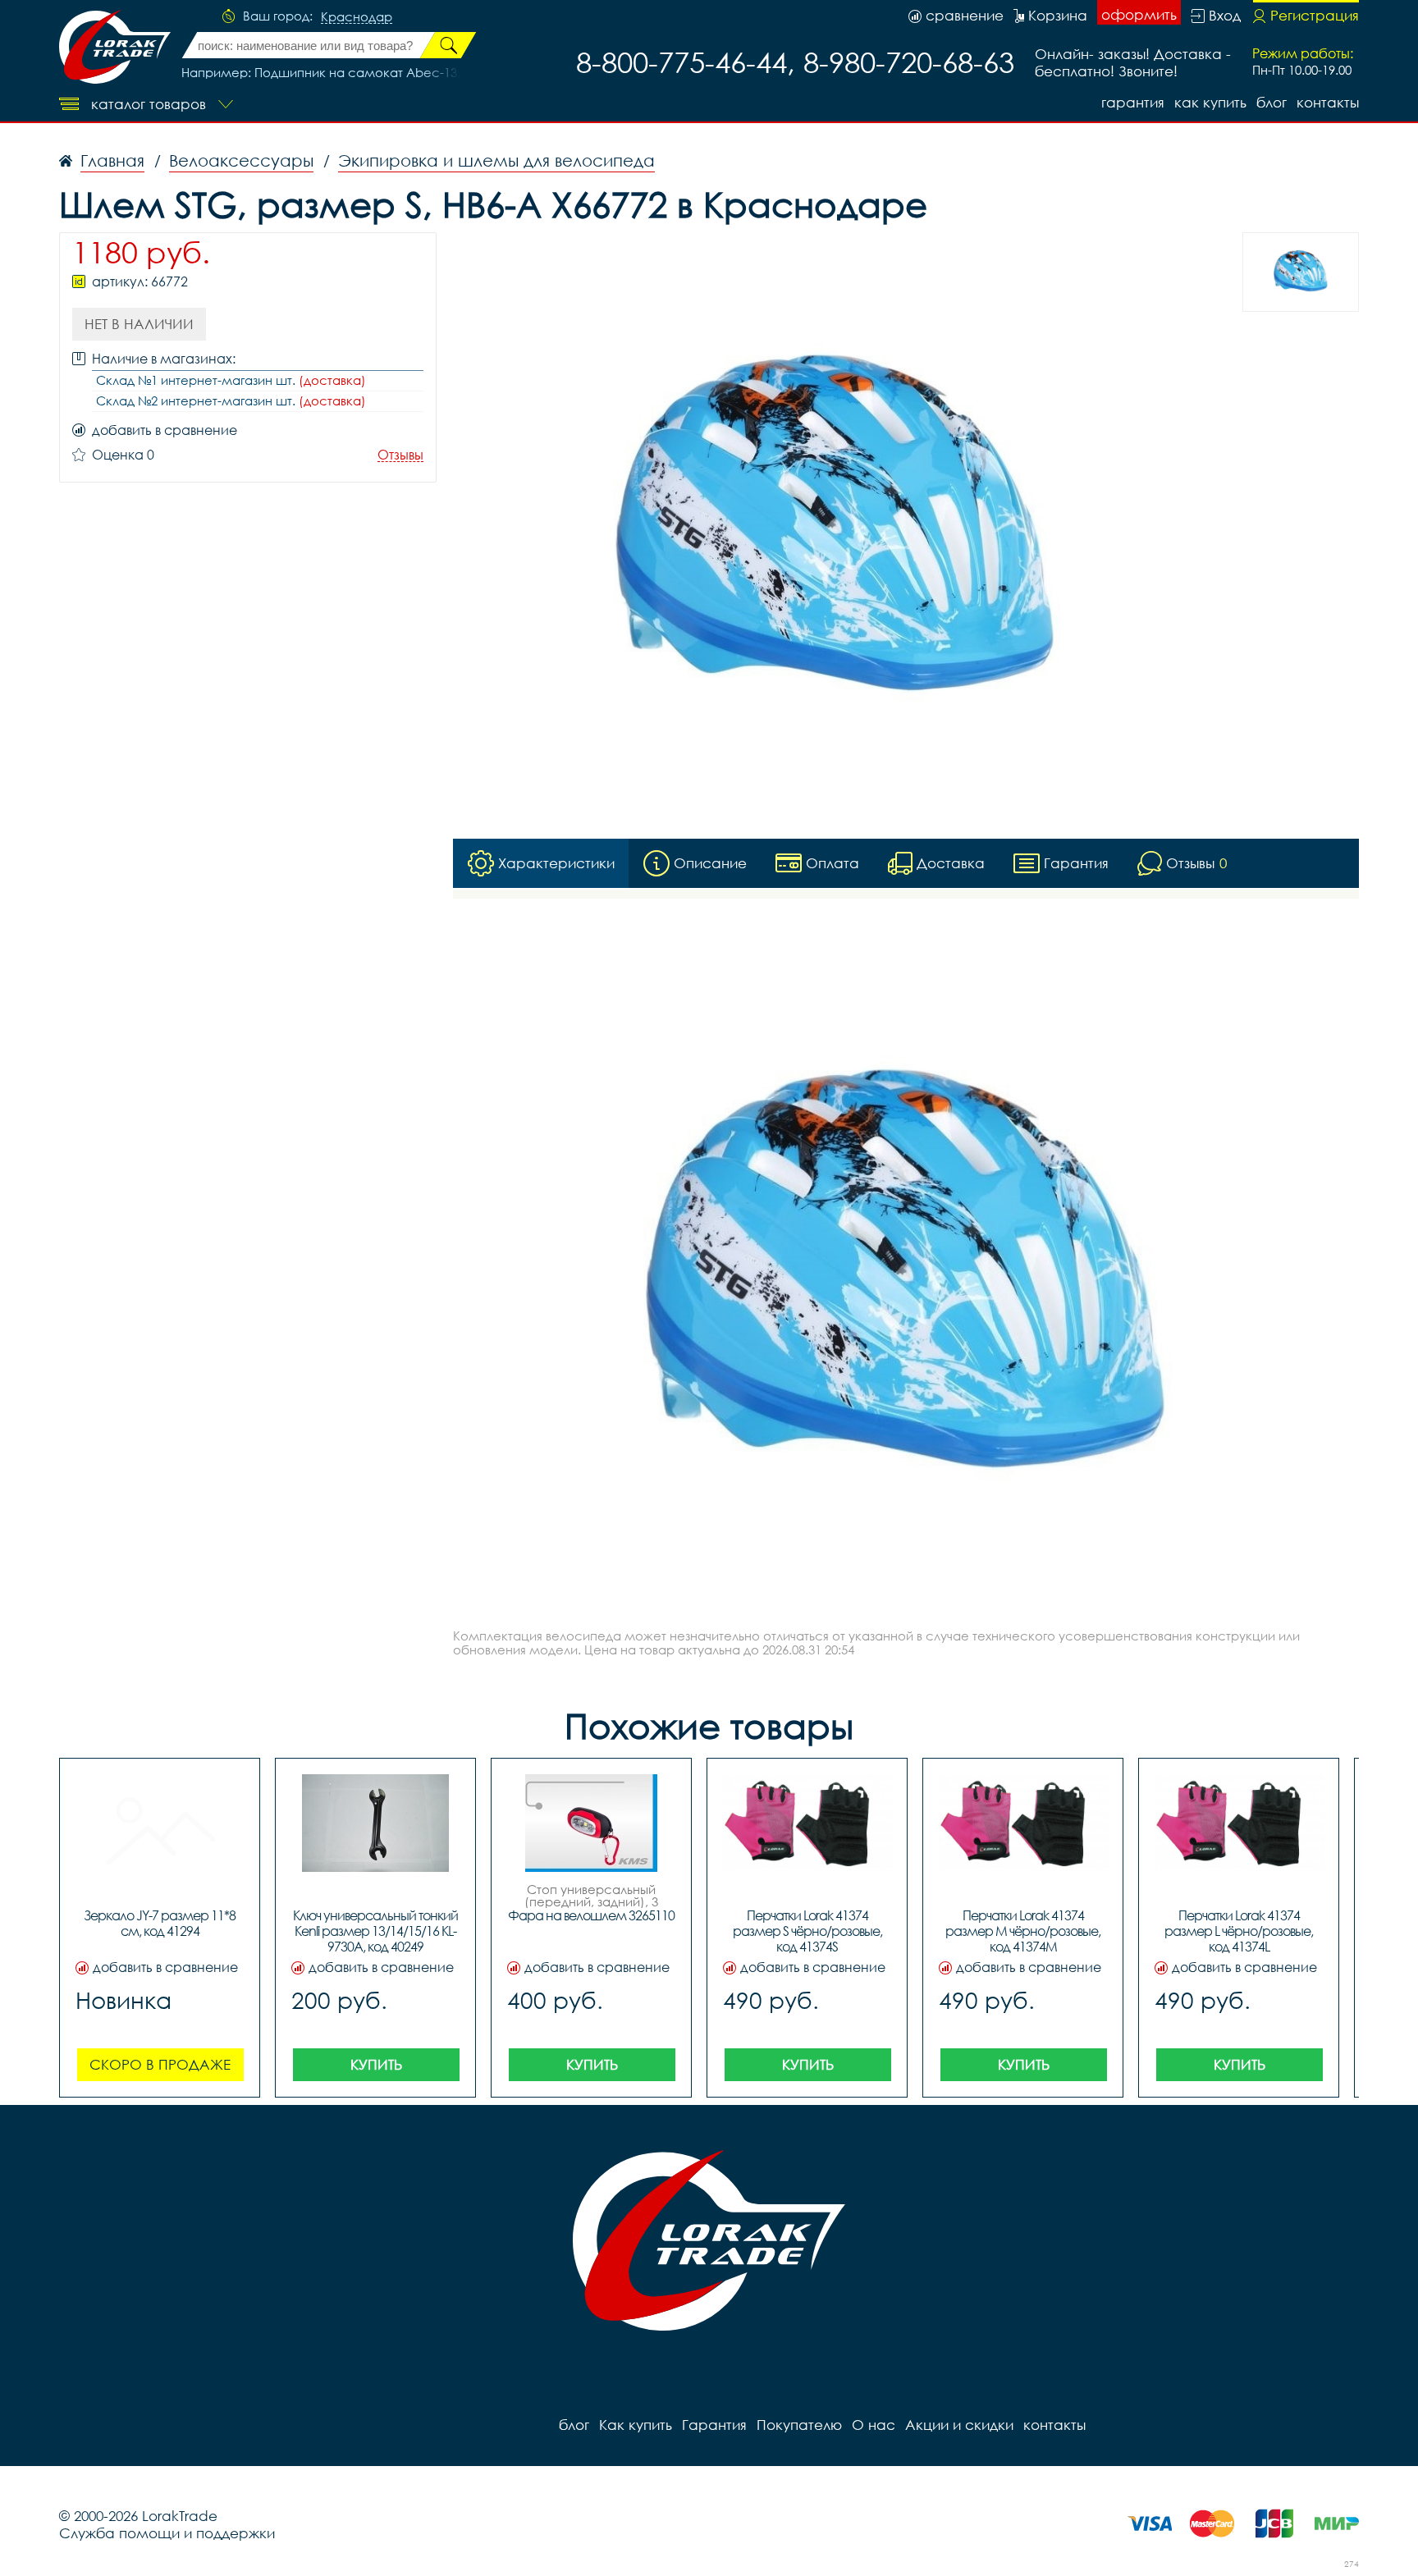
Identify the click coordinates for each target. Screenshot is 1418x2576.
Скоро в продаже (160, 2064)
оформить (1139, 14)
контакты (1328, 102)
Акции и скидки (959, 2425)
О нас (874, 2425)
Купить (376, 2064)
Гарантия (1133, 102)
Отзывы (400, 455)
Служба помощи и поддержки (167, 2533)
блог (1272, 102)
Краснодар (357, 17)
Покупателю (799, 2425)
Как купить (1210, 102)
